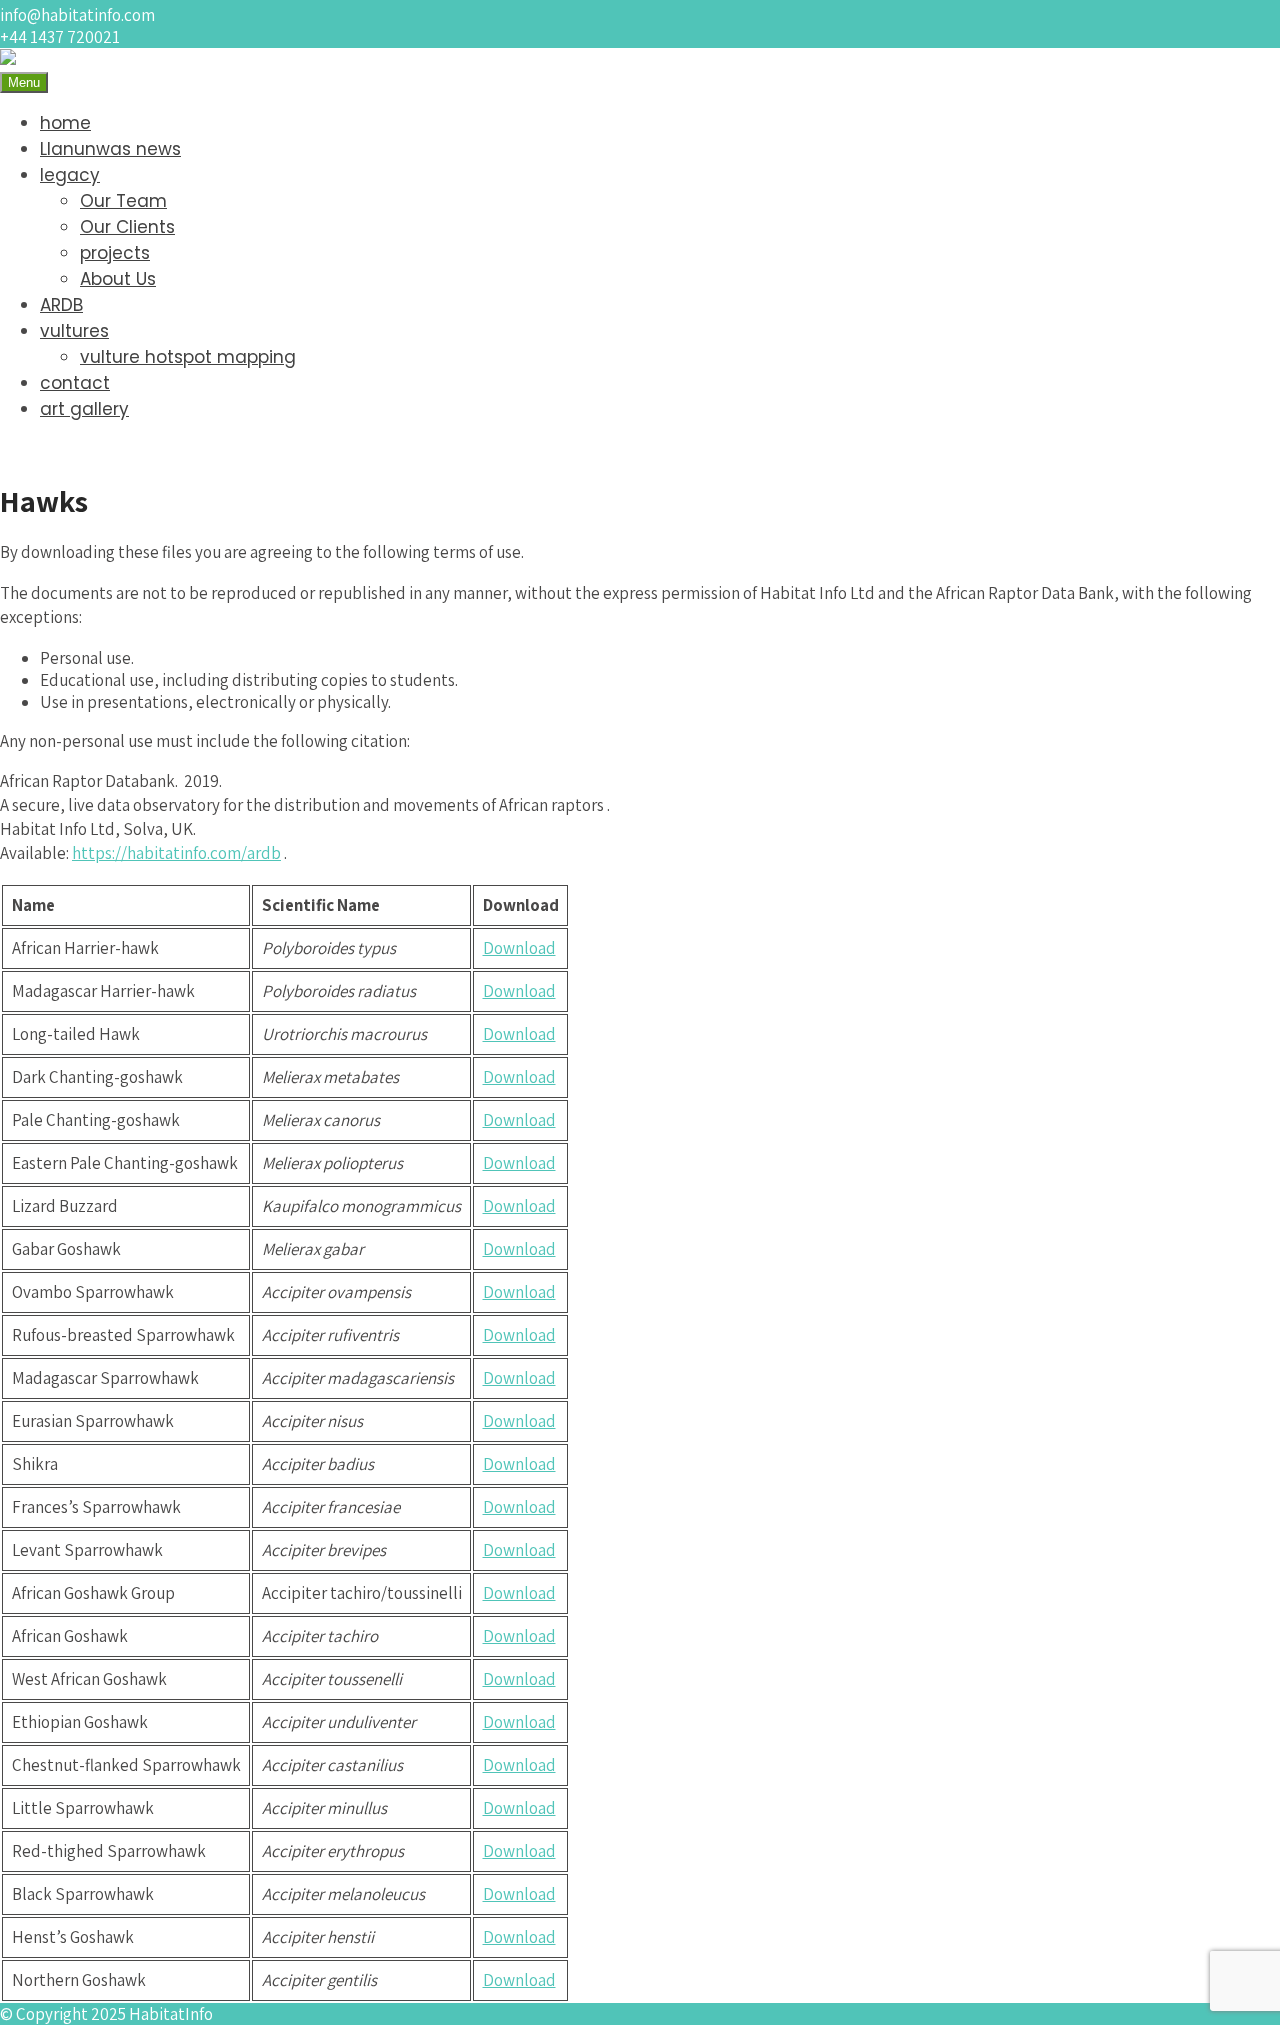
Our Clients (127, 227)
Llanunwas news (110, 149)
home (65, 123)
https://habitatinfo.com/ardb (176, 853)
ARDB (61, 305)
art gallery (84, 409)
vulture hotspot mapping (188, 357)
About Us (118, 279)
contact (75, 383)
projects (115, 253)
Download (519, 948)
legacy (70, 175)
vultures (74, 331)
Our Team (123, 201)
